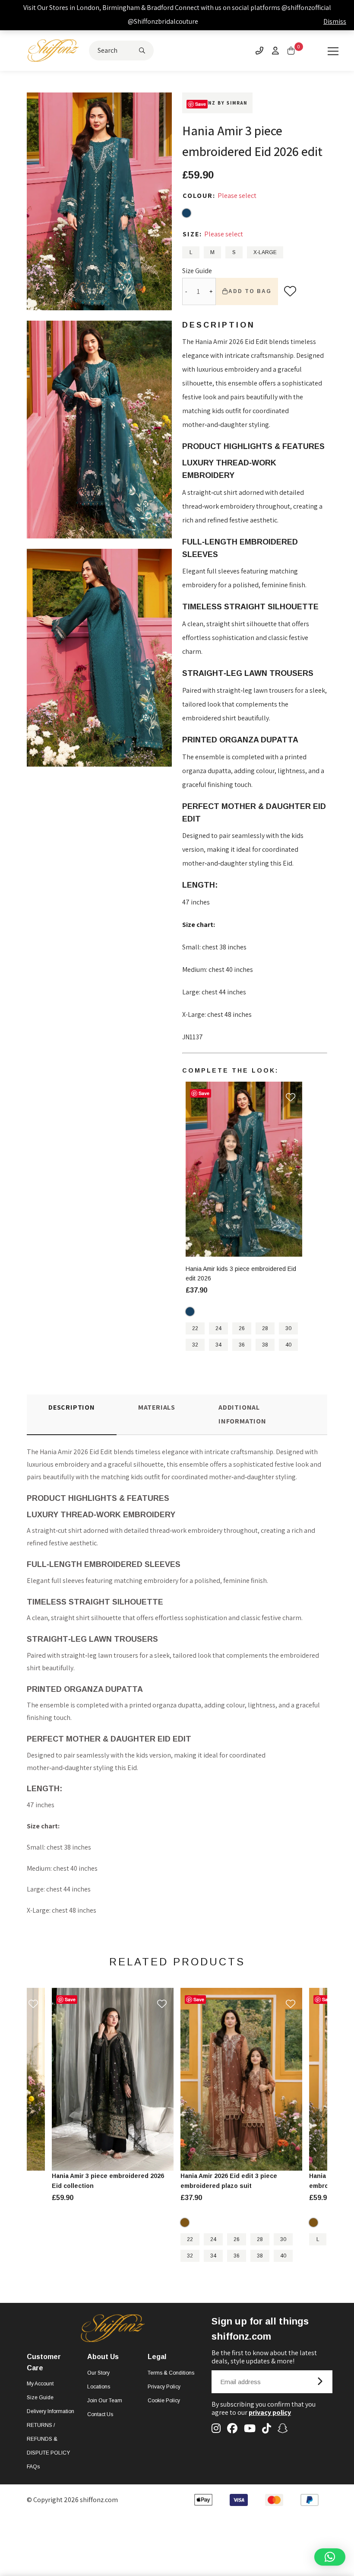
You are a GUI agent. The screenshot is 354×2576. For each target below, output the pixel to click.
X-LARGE (265, 252)
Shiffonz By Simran (217, 103)
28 (265, 1328)
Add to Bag (250, 291)
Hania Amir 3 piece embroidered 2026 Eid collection (108, 2181)
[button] (330, 2557)
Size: (193, 234)
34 (218, 1345)
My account (40, 2384)
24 (218, 1328)
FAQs (33, 2467)
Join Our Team (105, 2401)
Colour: (200, 196)
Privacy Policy (164, 2387)
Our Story (98, 2373)
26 (242, 1328)
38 (265, 1345)
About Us (103, 2357)
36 (242, 1345)
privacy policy (270, 2412)
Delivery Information (51, 2411)
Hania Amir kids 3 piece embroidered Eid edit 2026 (241, 1274)
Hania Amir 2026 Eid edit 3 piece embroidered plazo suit (229, 2181)
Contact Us (100, 2414)
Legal (157, 2357)
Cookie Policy (164, 2401)
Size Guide (197, 271)
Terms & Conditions (171, 2373)
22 (195, 1328)
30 (288, 1328)
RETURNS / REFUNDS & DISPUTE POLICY (48, 2439)
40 (288, 1345)
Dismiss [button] (335, 21)
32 (195, 1345)
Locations (99, 2387)
